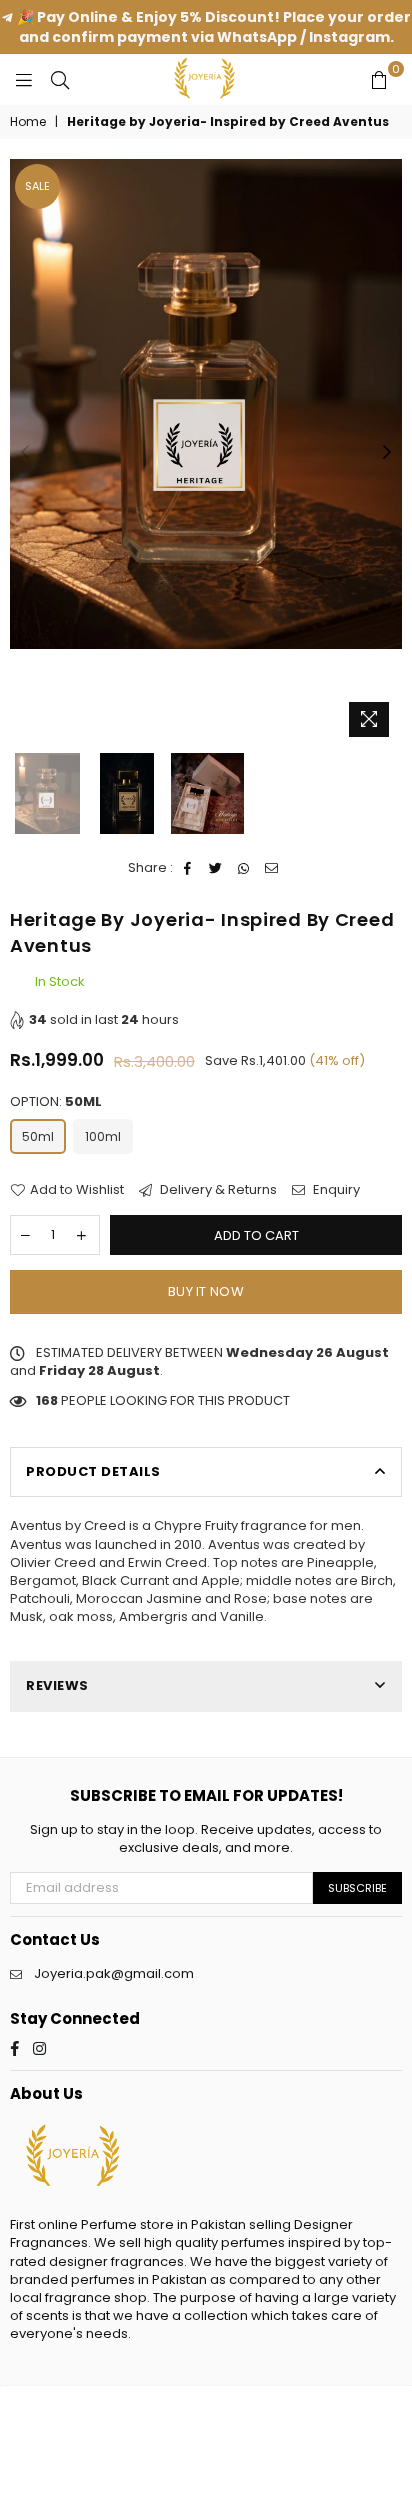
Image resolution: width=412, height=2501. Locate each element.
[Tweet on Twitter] (216, 868)
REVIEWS (57, 1685)
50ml (38, 1136)
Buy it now (206, 1291)
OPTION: (56, 1102)
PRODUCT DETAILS (93, 1471)
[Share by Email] (272, 868)
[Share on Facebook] (188, 868)
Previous (25, 453)
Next (387, 453)
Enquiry (335, 1190)
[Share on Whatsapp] (244, 868)
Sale (37, 186)
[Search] (60, 79)
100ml (103, 1136)
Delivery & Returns (217, 1190)
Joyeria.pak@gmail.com (114, 1973)
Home (28, 122)
